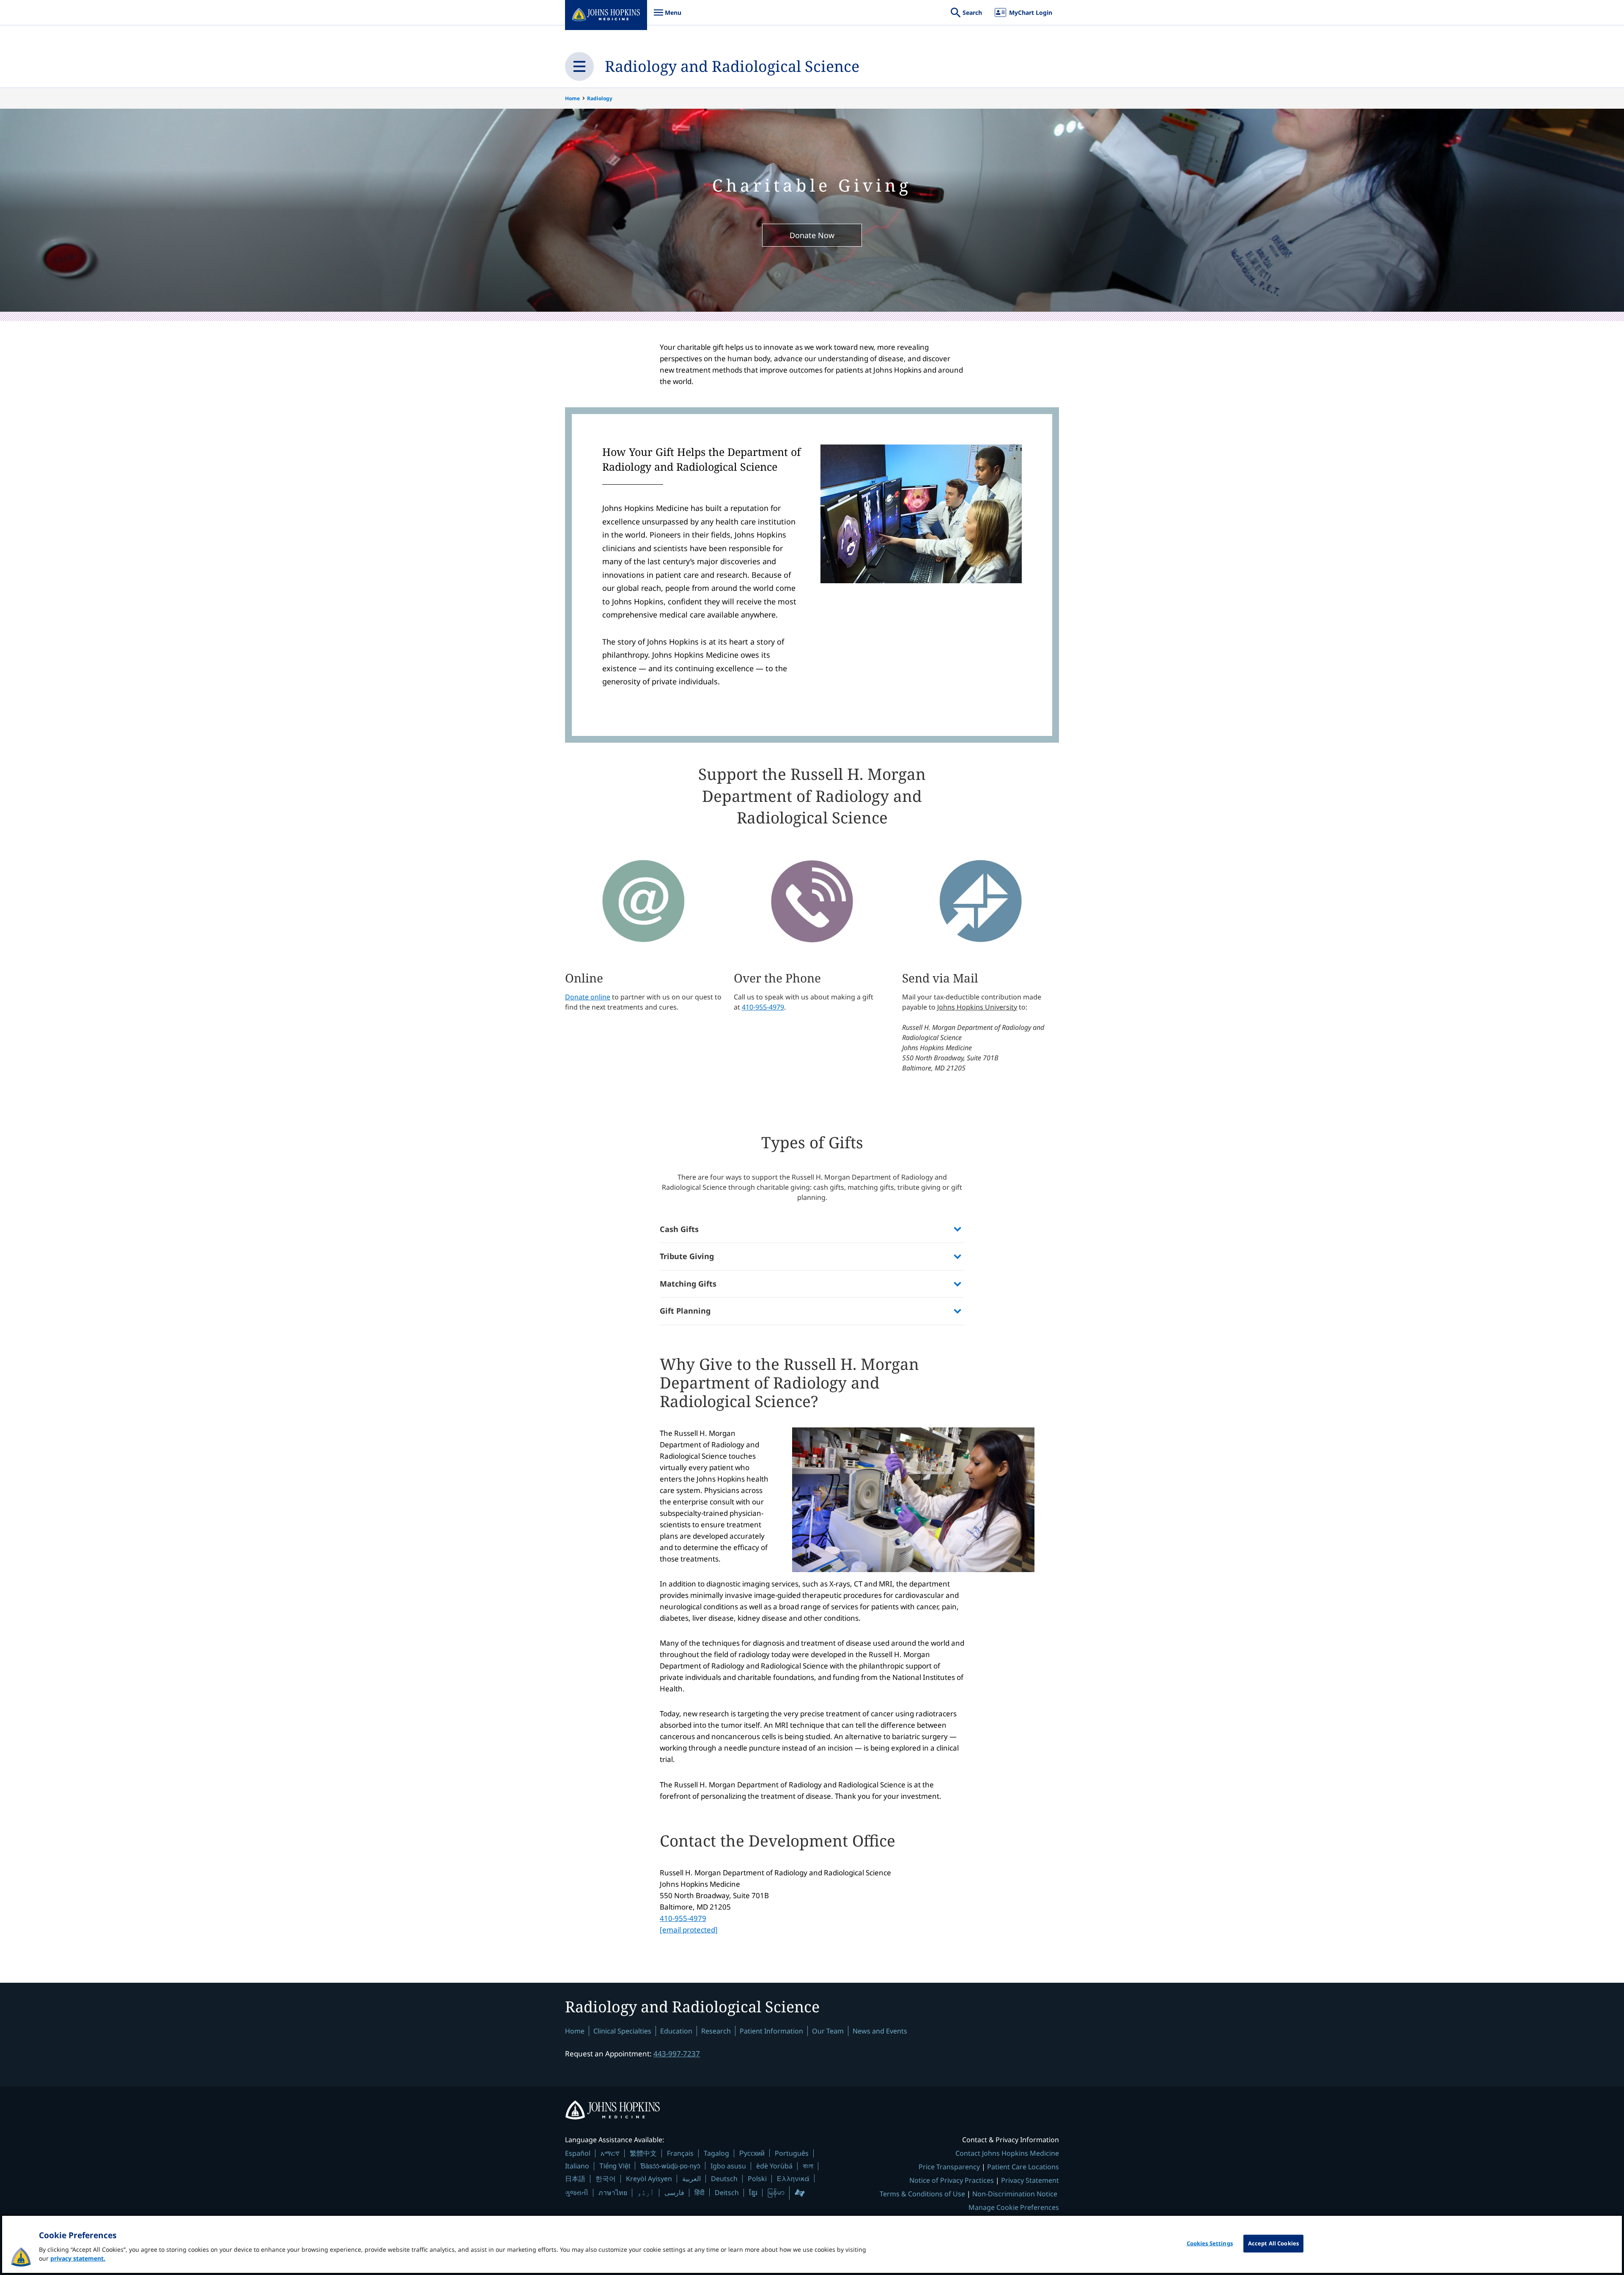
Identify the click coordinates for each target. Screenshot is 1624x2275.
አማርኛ (610, 2153)
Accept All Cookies (1273, 2243)
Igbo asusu (728, 2166)
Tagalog (716, 2153)
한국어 (606, 2179)
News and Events (880, 2031)
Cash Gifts (679, 1229)
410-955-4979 (763, 1007)
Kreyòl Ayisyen (649, 2179)
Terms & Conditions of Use (922, 2194)
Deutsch (724, 2179)
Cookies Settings (1210, 2243)
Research (716, 2031)
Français (680, 2153)
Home (572, 98)
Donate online (588, 997)
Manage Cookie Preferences (1014, 2207)
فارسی (674, 2193)
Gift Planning (685, 1311)
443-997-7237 (677, 2054)
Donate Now (812, 235)
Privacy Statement (1030, 2180)
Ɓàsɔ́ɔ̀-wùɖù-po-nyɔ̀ (670, 2166)
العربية (691, 2179)
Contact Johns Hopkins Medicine (1007, 2153)
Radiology (600, 98)
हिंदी (700, 2192)
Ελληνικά (793, 2178)
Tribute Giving (687, 1256)
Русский (752, 2153)
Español (578, 2153)
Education (676, 2031)
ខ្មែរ (753, 2193)
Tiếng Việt (615, 2166)
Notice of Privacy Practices (952, 2180)
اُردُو (646, 2193)
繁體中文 (643, 2153)
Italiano (577, 2166)
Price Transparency (949, 2167)
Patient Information (771, 2031)
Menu (667, 17)
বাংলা (808, 2166)
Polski (757, 2179)
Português (792, 2153)
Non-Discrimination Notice (1015, 2194)
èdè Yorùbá (774, 2166)
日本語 (575, 2179)
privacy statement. (78, 2258)
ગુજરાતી (577, 2193)
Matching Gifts (688, 1284)
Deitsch (727, 2193)
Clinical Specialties (622, 2031)
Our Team (828, 2031)
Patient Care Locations (1023, 2167)
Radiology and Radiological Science (732, 66)
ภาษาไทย (613, 2193)
